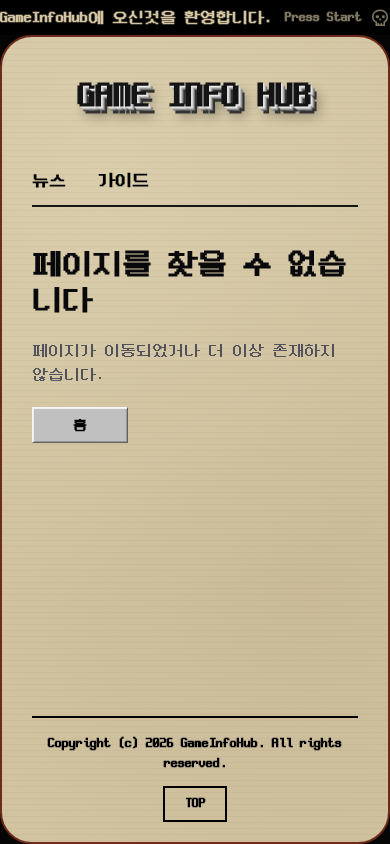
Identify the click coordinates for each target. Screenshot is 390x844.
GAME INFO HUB (195, 97)
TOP (195, 803)
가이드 (123, 180)
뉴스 (49, 180)
